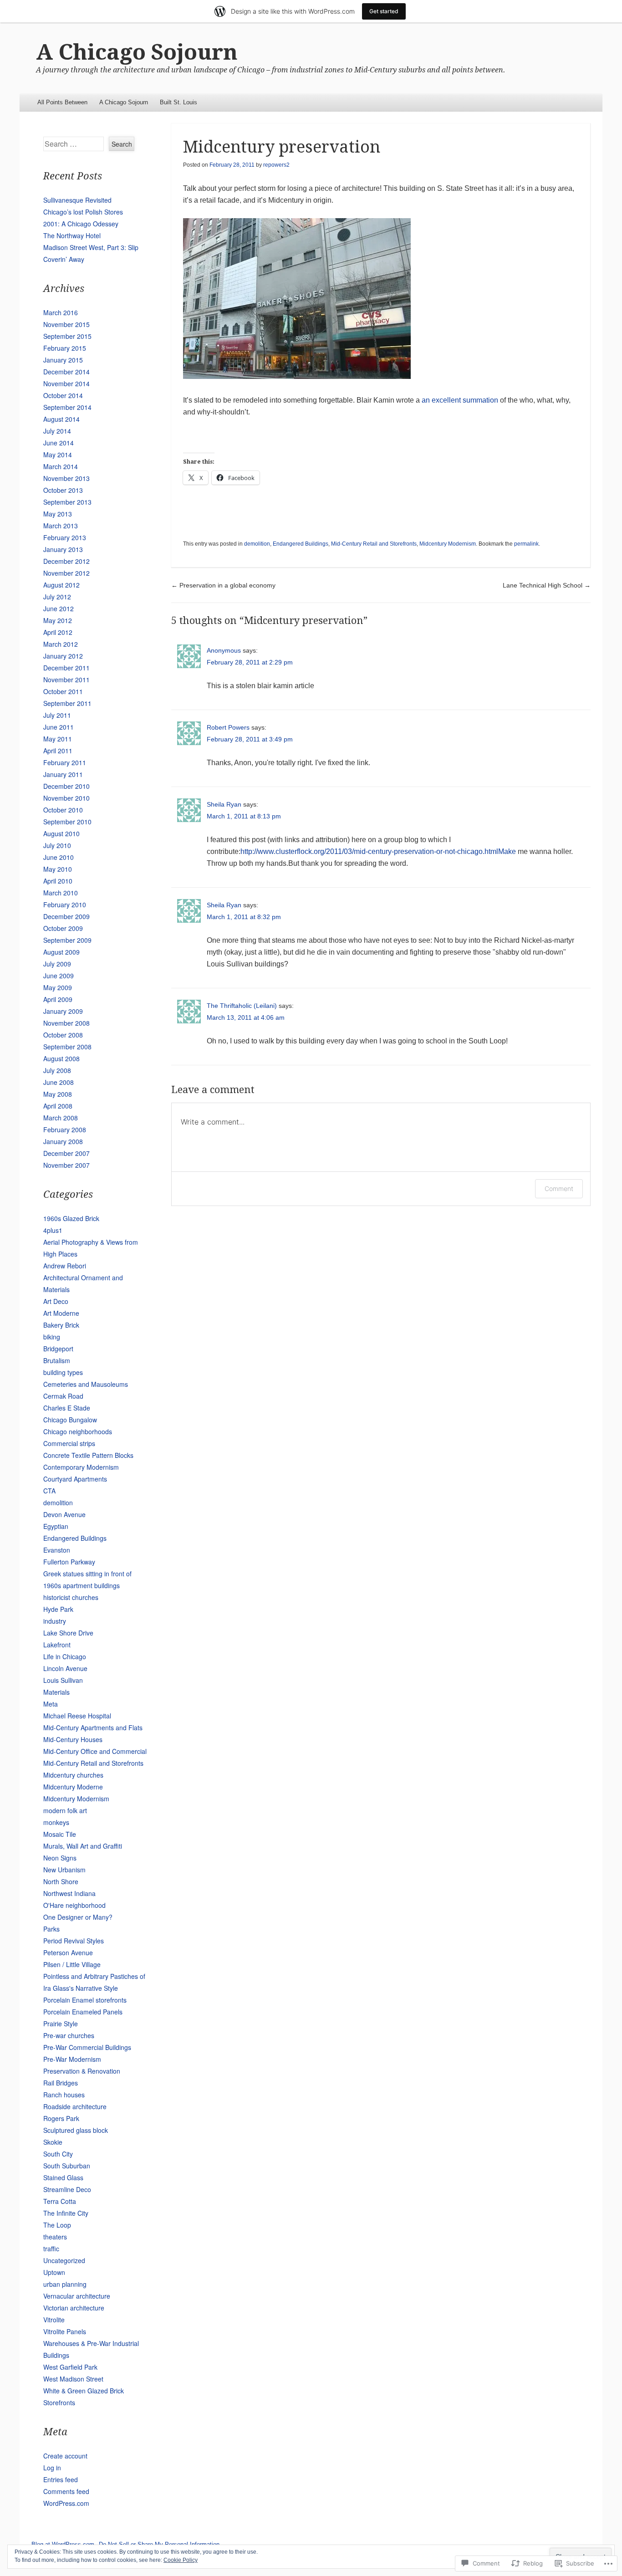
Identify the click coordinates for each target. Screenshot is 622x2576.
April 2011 (58, 751)
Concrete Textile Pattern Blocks (88, 1455)
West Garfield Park (70, 2367)
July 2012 (57, 597)
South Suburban (67, 2166)
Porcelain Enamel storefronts (85, 2000)
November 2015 (66, 324)
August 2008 (61, 1058)
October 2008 (63, 1035)
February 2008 (65, 1130)
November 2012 (66, 573)
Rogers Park (61, 2118)
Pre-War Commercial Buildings (87, 2047)
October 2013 (63, 490)
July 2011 (57, 715)
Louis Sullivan (63, 1680)
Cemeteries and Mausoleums (86, 1384)
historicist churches (71, 1597)
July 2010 (57, 845)
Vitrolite (54, 2320)
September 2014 (67, 407)
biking (52, 1337)
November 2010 (66, 798)
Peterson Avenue (68, 1952)
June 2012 (59, 608)
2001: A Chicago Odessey (81, 224)
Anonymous (224, 650)
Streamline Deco (67, 2189)
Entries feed (61, 2479)
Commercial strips (69, 1443)
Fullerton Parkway (69, 1562)
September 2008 (67, 1047)
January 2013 (63, 549)
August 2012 (61, 585)
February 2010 (65, 905)
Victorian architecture (74, 2308)
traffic (51, 2249)
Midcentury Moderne (73, 1787)
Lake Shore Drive (68, 1633)
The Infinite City (66, 2213)
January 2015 (63, 360)
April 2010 (58, 881)
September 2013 (67, 502)
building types (63, 1372)
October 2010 (63, 810)
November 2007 (66, 1165)
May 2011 (58, 739)
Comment (559, 1188)
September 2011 (67, 703)
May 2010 (58, 869)
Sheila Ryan (224, 804)
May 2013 (58, 514)
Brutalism (57, 1360)
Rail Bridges (61, 2083)
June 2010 (59, 857)
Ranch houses (64, 2095)
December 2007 (66, 1153)
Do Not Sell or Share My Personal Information (159, 2544)
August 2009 (61, 952)
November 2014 (66, 383)
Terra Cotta (60, 2201)
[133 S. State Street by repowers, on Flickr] (297, 376)
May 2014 (58, 455)
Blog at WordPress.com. (64, 2544)
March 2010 (61, 893)
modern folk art (65, 1810)
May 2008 (58, 1094)
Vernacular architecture (77, 2296)
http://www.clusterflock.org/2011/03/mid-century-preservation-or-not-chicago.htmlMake (378, 851)
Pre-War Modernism (72, 2059)
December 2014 (66, 372)
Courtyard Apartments (75, 1479)
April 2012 (58, 632)
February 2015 (65, 348)
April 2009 (58, 999)
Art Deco (56, 1301)
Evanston (57, 1550)
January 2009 (63, 1011)
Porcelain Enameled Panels (83, 2012)
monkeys (56, 1822)
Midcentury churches (73, 1775)
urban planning (65, 2284)
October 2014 (63, 395)
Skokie (53, 2142)
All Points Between (62, 102)
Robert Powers (228, 727)
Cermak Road (63, 1396)
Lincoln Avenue (65, 1668)
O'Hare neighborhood (74, 1905)
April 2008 (58, 1106)
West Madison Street (73, 2379)
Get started (384, 11)
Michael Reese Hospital (77, 1716)
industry (55, 1621)
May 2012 (58, 620)
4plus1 (53, 1230)
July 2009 (57, 964)
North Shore (61, 1881)
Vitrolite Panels (65, 2331)
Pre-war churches (69, 2035)
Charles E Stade (67, 1408)
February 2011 (65, 762)
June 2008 (59, 1082)
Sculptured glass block (76, 2130)
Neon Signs (60, 1858)
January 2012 (63, 656)
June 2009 (59, 976)
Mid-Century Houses (73, 1739)
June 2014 (59, 443)
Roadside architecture (75, 2106)
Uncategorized (64, 2260)
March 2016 (61, 312)
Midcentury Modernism (448, 544)
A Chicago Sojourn (137, 52)
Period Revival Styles (74, 1941)
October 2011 (63, 691)
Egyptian (56, 1526)
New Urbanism (64, 1870)
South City (58, 2154)
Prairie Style (61, 2024)
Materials (56, 1692)
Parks (51, 1929)
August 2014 (61, 419)
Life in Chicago (65, 1656)
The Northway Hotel (72, 235)
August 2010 (61, 833)
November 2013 (66, 478)
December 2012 (66, 561)
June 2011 (59, 727)
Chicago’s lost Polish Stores (83, 212)
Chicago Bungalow (70, 1420)
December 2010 (66, 786)
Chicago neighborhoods (78, 1431)
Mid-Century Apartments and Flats (93, 1728)
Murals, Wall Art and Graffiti (83, 1846)
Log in (52, 2468)
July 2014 (57, 431)
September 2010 (67, 822)
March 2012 (61, 644)
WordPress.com (66, 2503)
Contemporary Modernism (81, 1467)
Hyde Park (58, 1609)
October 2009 (63, 928)
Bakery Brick (61, 1325)
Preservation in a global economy (223, 585)
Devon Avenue (64, 1514)
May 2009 (58, 987)
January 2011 (63, 774)
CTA (49, 1491)
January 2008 (63, 1141)
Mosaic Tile (60, 1834)
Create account (65, 2456)
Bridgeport (58, 1349)
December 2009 (66, 916)
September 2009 (67, 940)
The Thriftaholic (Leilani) (242, 1006)
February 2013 (65, 537)
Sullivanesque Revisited (77, 200)
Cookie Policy (181, 2560)
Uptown (54, 2272)
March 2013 (61, 526)
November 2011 (66, 680)
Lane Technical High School (547, 585)
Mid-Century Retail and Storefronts (374, 544)
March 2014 (61, 466)
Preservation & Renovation (82, 2071)
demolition (257, 544)
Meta (51, 1704)
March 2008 (61, 1118)
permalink (526, 544)
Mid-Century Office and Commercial (95, 1751)
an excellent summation (460, 400)
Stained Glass (63, 2177)
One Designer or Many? (78, 1917)
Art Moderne (61, 1313)
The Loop (57, 2225)
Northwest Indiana (69, 1893)
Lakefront (57, 1645)
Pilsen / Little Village (72, 1964)
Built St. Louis (178, 102)
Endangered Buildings (301, 544)
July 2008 (57, 1070)
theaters (55, 2237)
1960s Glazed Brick (71, 1218)
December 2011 (66, 668)
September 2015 (67, 336)
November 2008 (66, 1023)
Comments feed (66, 2491)
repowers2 (276, 165)
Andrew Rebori (65, 1266)
